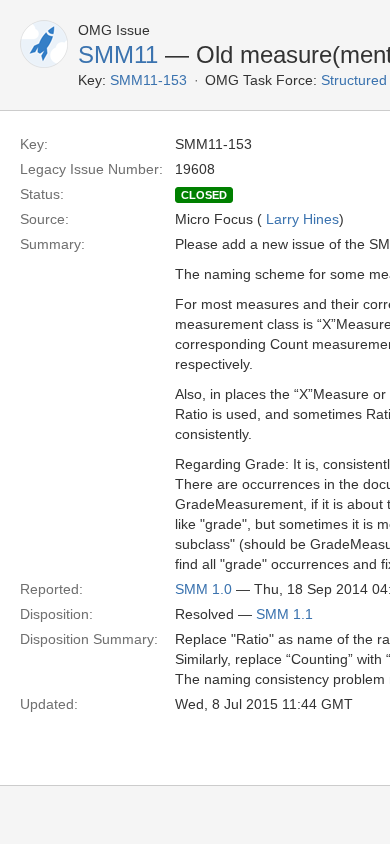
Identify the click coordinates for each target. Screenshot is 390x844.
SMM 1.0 (203, 589)
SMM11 (118, 54)
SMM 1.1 (284, 614)
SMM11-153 (148, 80)
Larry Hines (302, 219)
